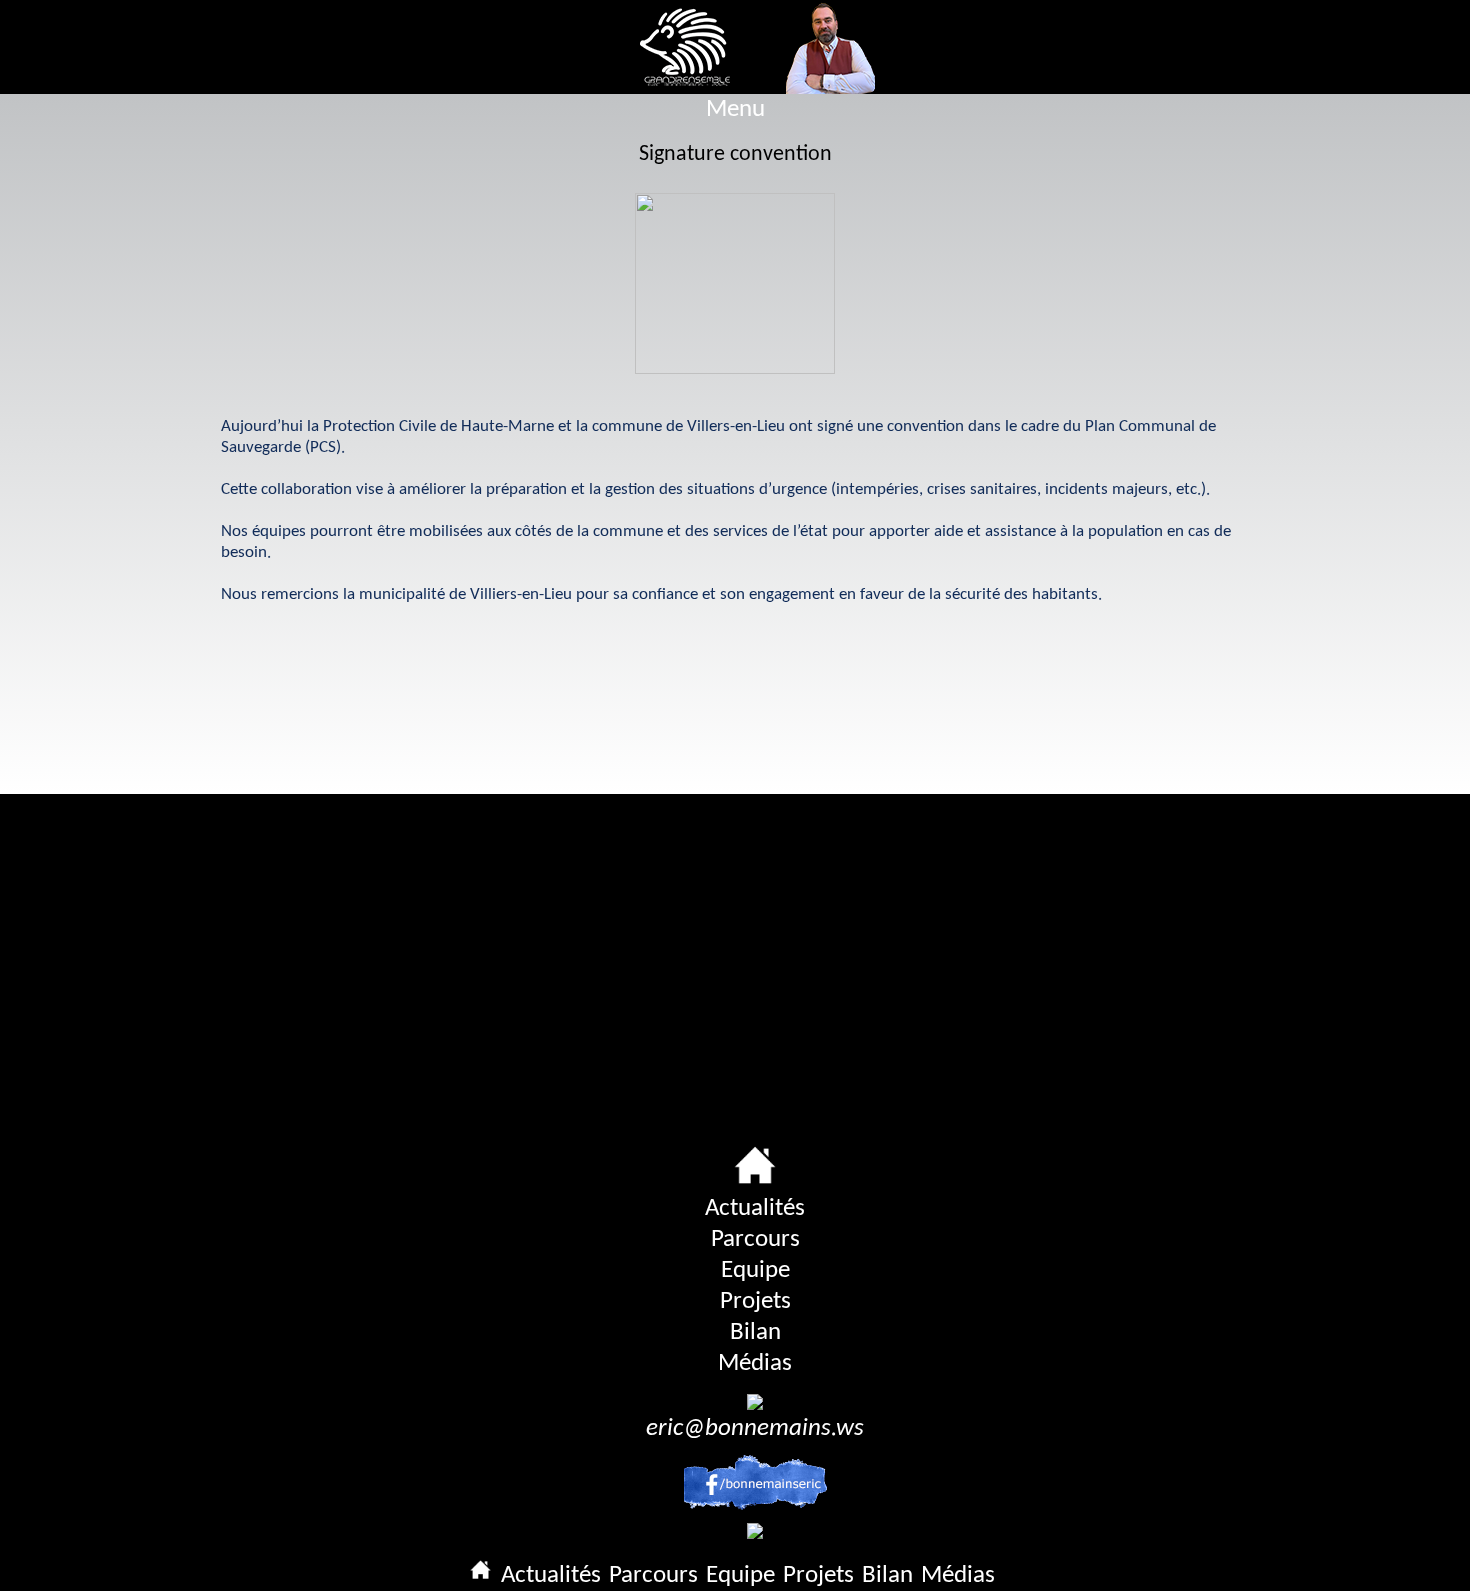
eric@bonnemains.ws (755, 1428)
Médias (755, 1363)
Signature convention (735, 154)
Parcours (755, 1239)
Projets (755, 1301)
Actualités (755, 1208)
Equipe (755, 1270)
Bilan (755, 1332)
